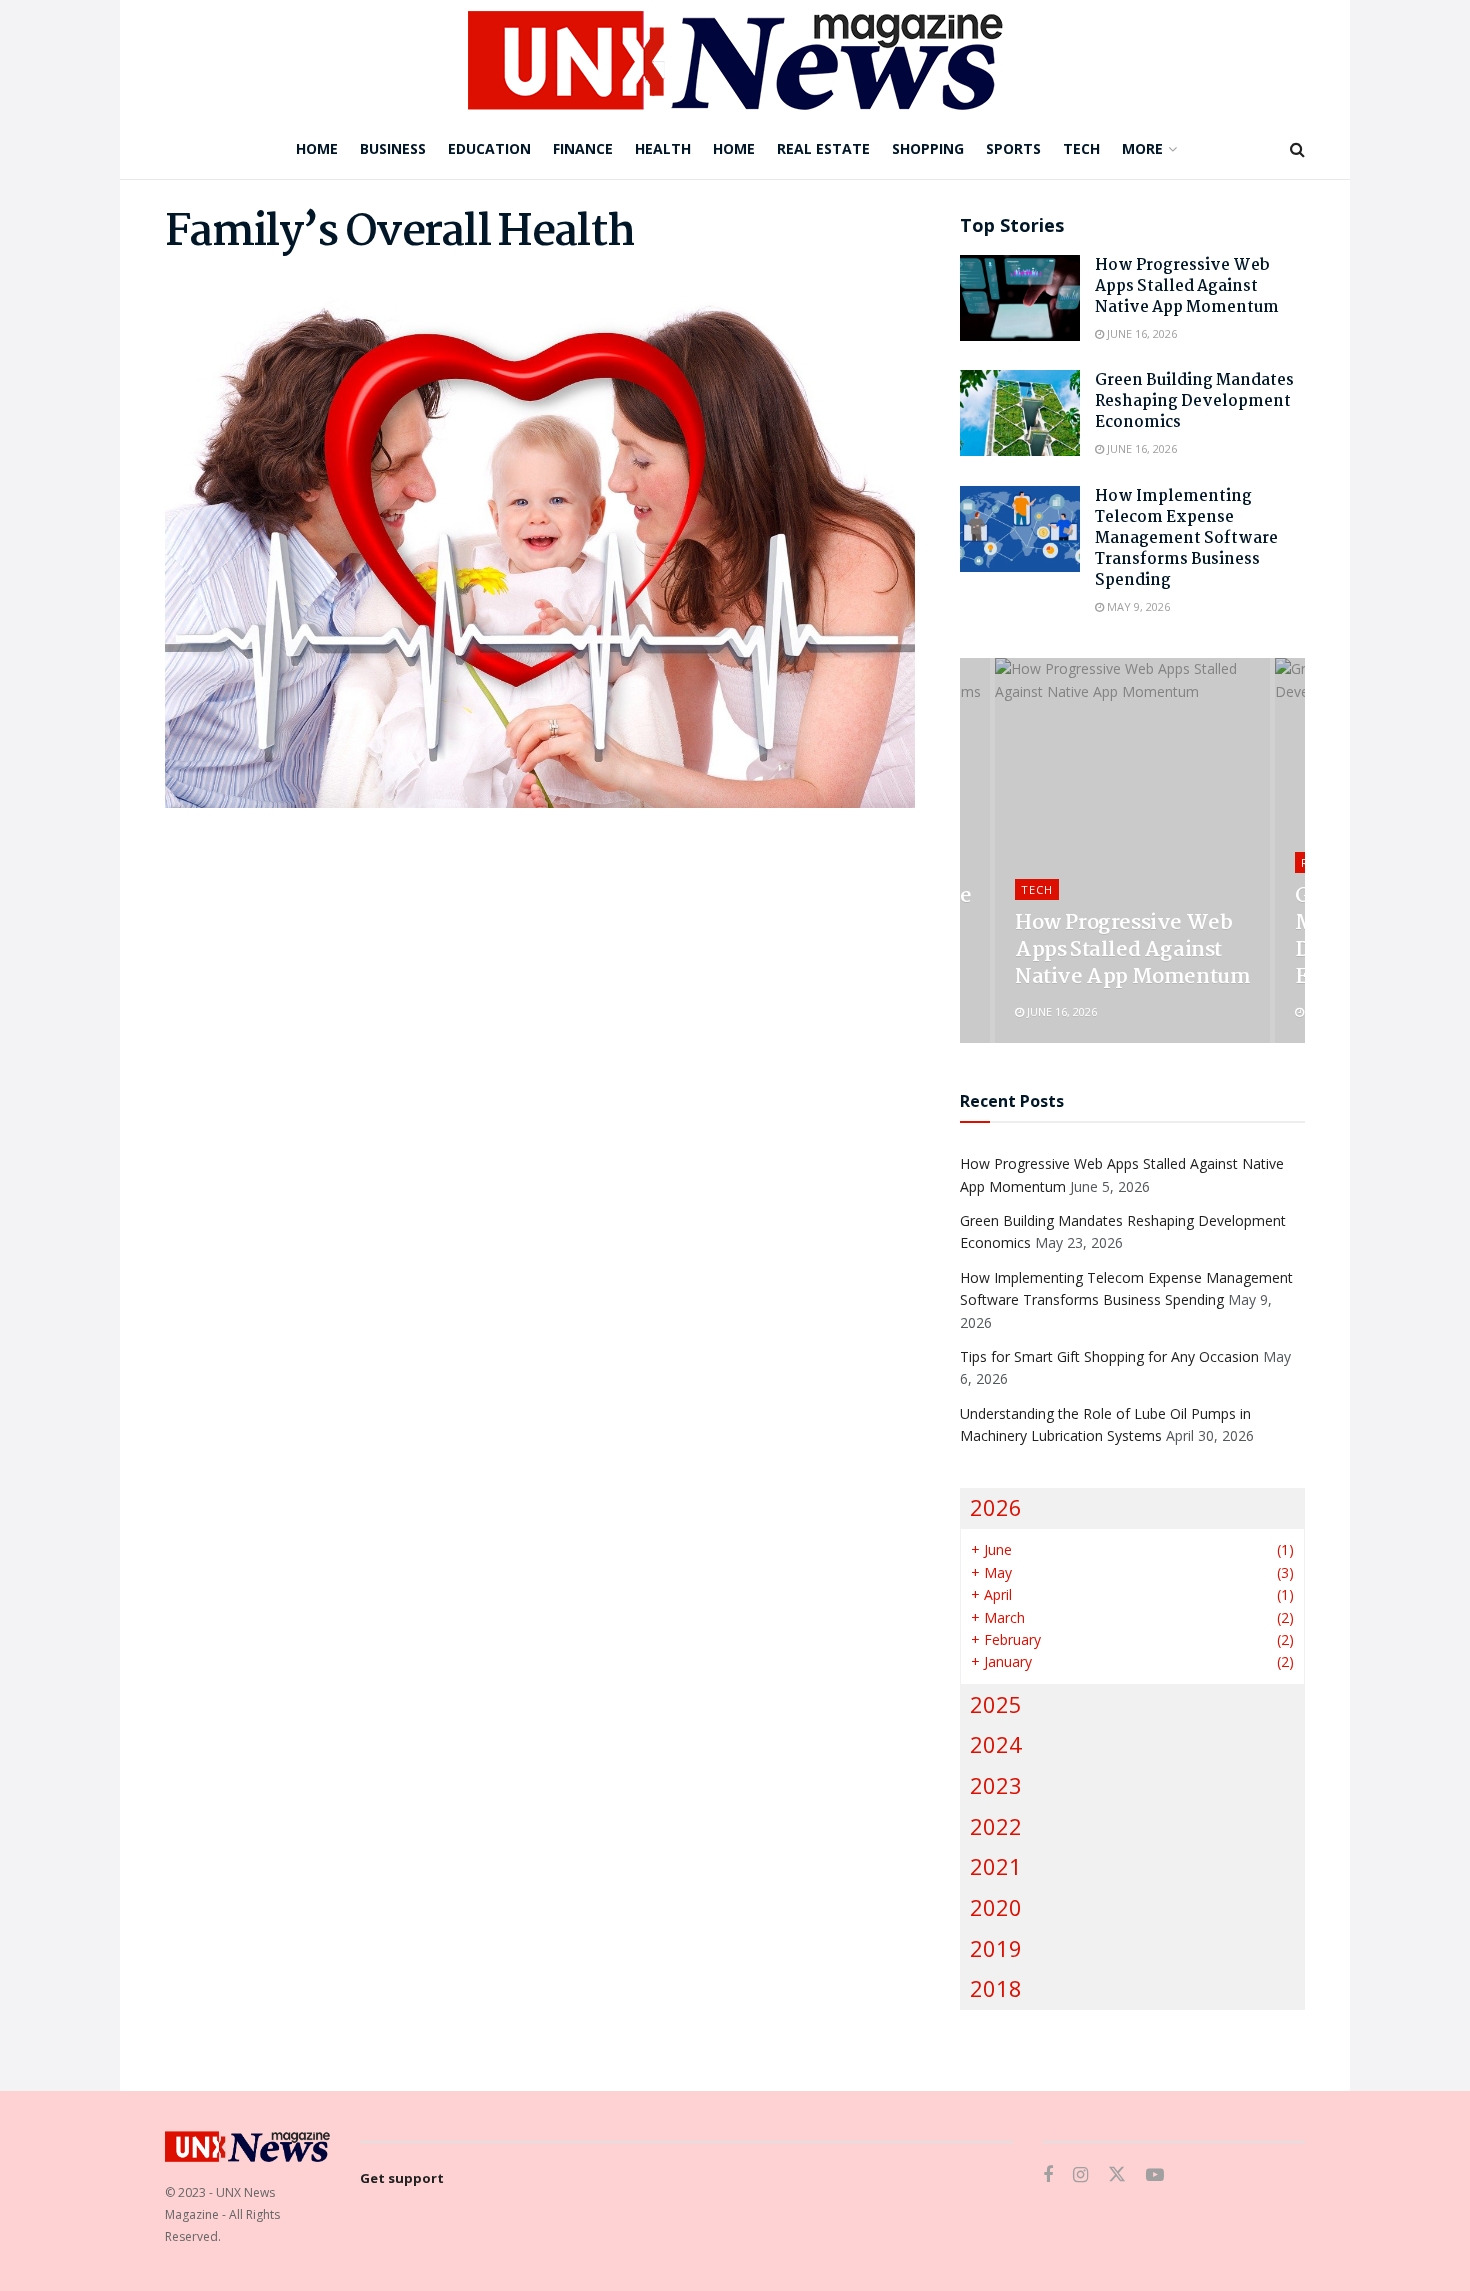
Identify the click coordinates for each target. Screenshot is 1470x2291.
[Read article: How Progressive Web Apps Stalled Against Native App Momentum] (1020, 298)
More (1142, 148)
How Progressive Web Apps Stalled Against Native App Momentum (1187, 286)
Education (489, 148)
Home (317, 148)
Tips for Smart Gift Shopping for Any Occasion (1109, 1356)
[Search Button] (1297, 149)
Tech (1081, 148)
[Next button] (1290, 850)
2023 (996, 1785)
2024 (996, 1744)
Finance (583, 148)
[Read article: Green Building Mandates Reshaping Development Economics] (1020, 413)
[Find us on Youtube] (1155, 2175)
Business (393, 148)
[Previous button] (975, 850)
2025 (996, 1704)
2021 (996, 1866)
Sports (1013, 148)
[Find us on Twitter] (1117, 2175)
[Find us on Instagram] (1080, 2175)
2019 (996, 1948)
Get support (402, 2178)
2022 (996, 1826)
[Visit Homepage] (735, 60)
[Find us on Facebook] (1048, 2175)
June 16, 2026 (1140, 333)
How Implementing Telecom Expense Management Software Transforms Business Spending (1186, 538)
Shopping (928, 148)
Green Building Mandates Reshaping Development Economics (1194, 401)
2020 (996, 1907)
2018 (996, 1988)
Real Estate (823, 148)
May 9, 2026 (1137, 606)
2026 (996, 1507)
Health (663, 148)
